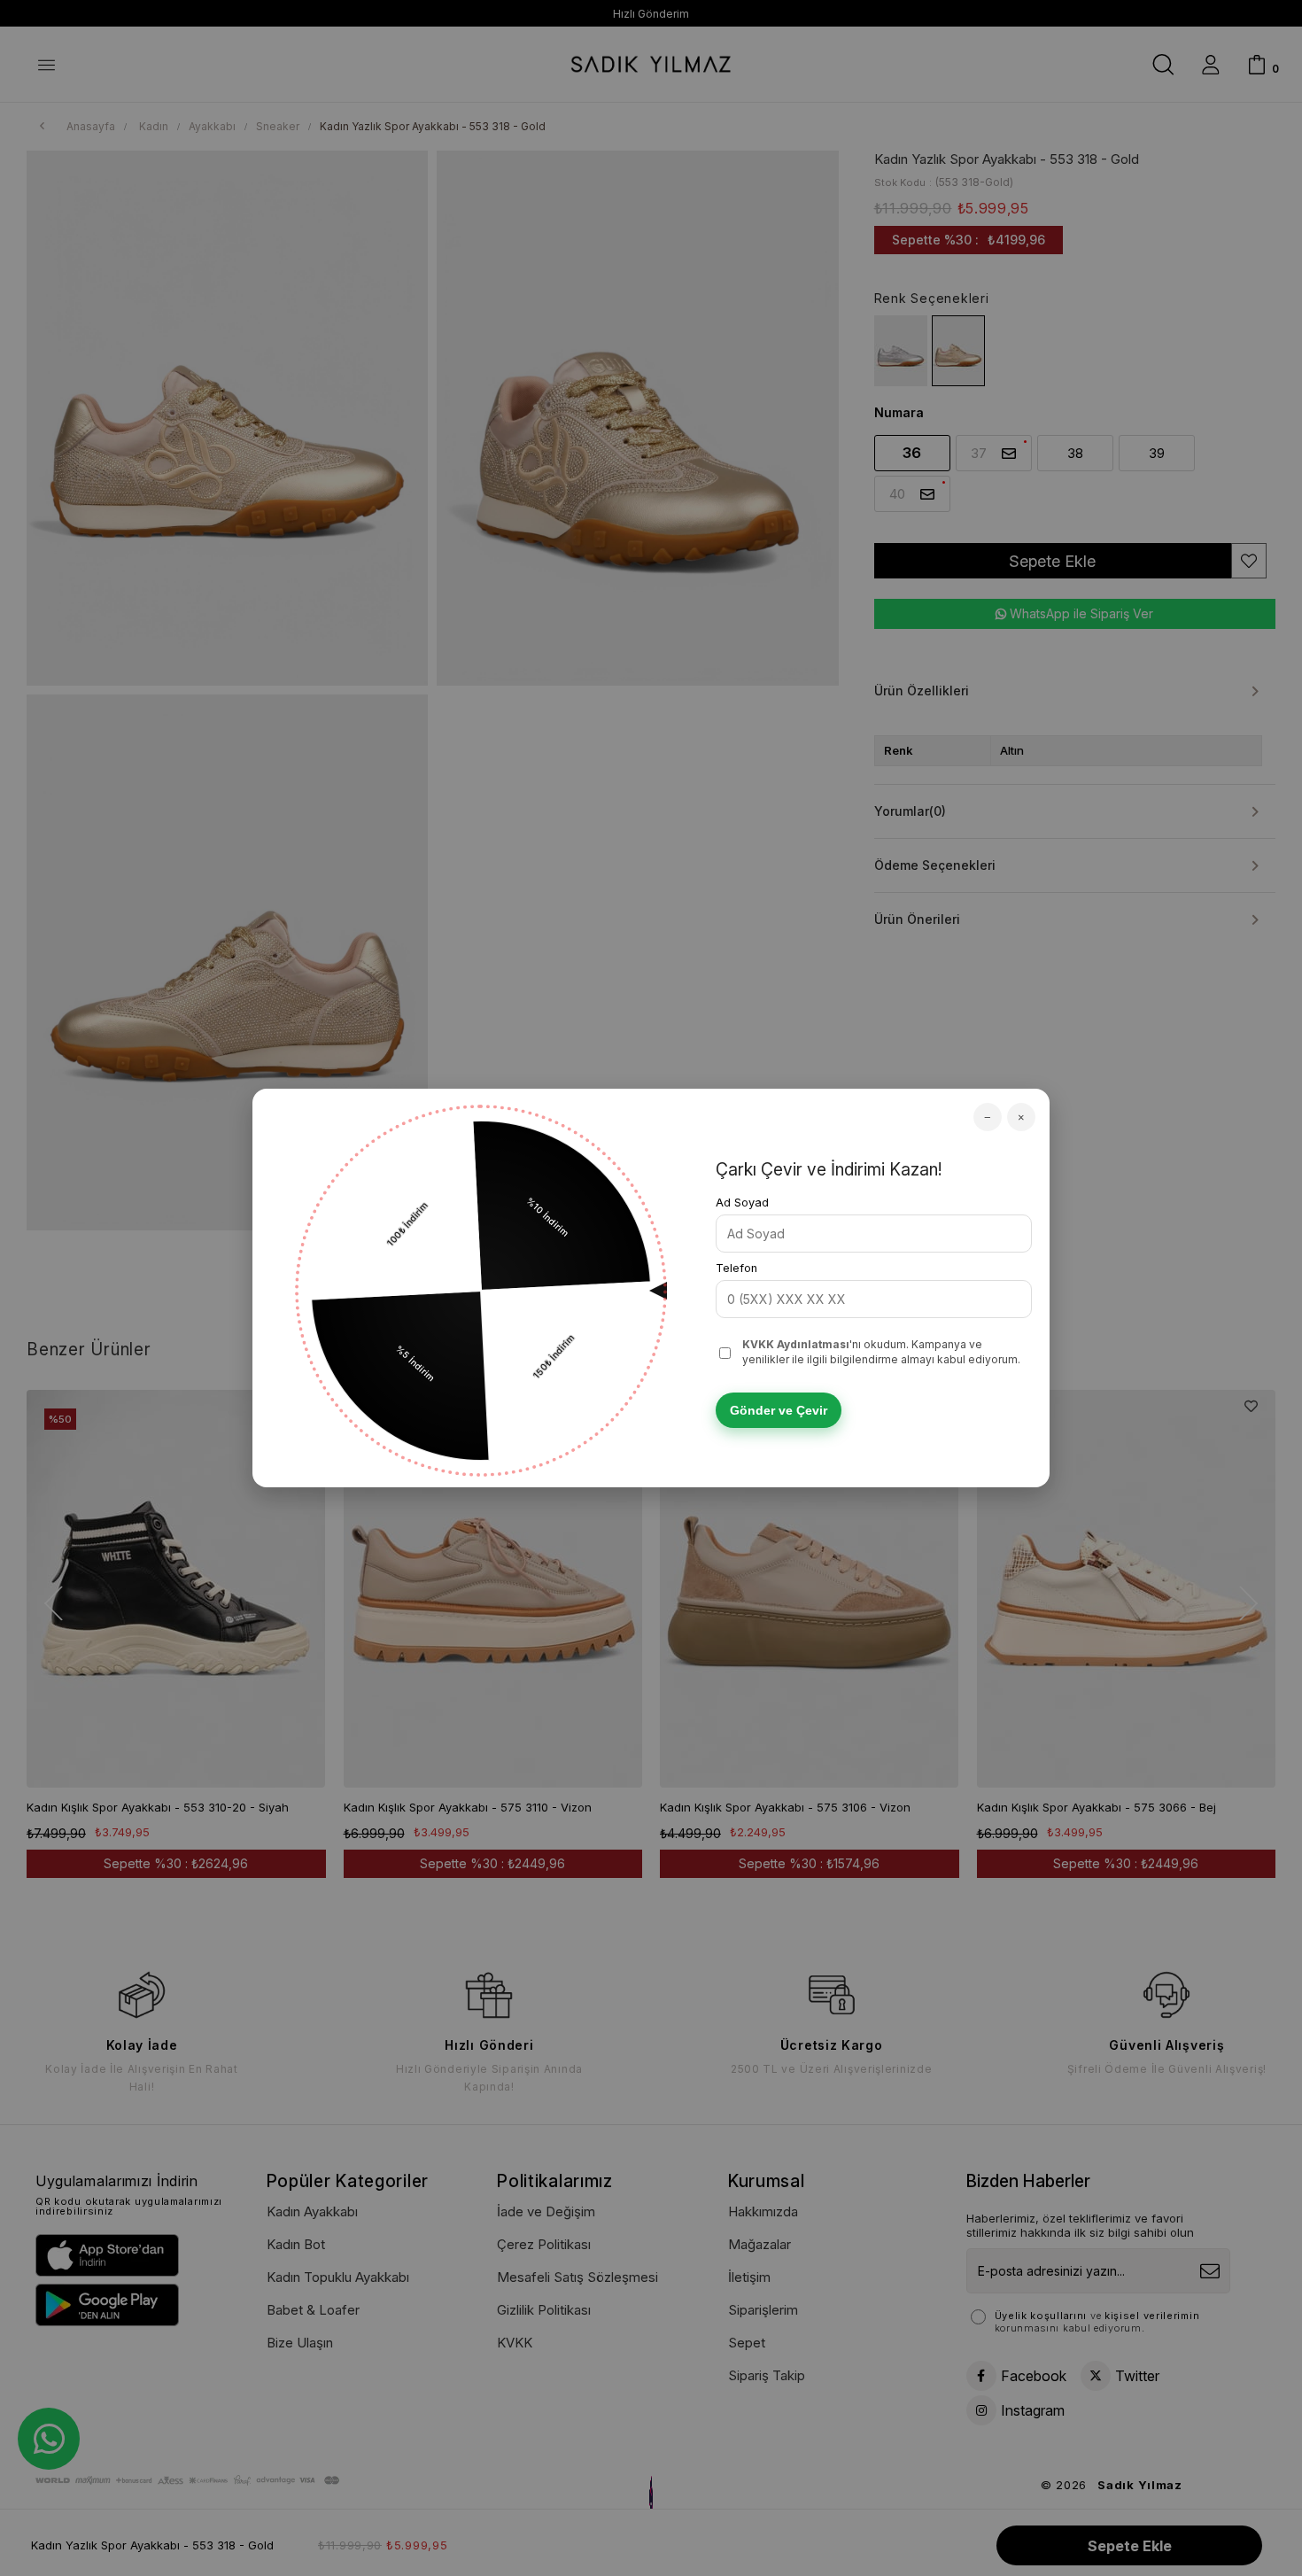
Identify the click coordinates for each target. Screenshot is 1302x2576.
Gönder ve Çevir (779, 1410)
